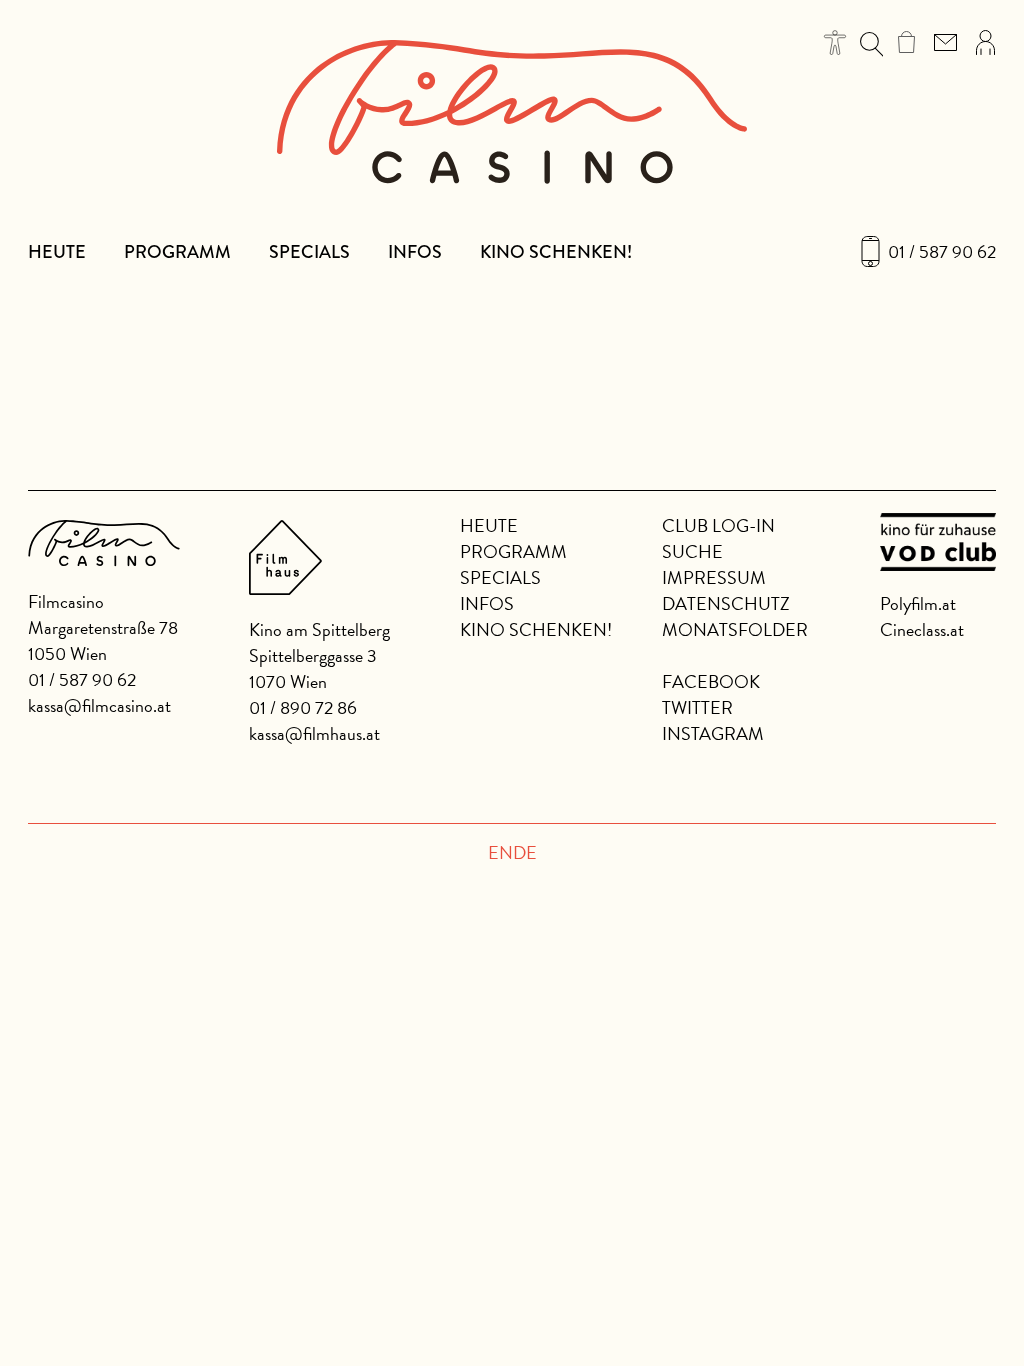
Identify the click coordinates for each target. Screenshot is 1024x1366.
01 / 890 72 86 (303, 707)
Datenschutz (726, 603)
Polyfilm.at (918, 603)
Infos (415, 252)
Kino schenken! (556, 252)
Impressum (714, 577)
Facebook (711, 681)
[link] (906, 42)
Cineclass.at (922, 629)
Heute (57, 252)
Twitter (697, 707)
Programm (177, 252)
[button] (835, 42)
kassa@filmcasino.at (99, 705)
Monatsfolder (735, 629)
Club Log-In (718, 525)
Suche (692, 551)
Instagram (713, 733)
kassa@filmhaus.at (314, 733)
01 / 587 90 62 (942, 252)
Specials (309, 252)
